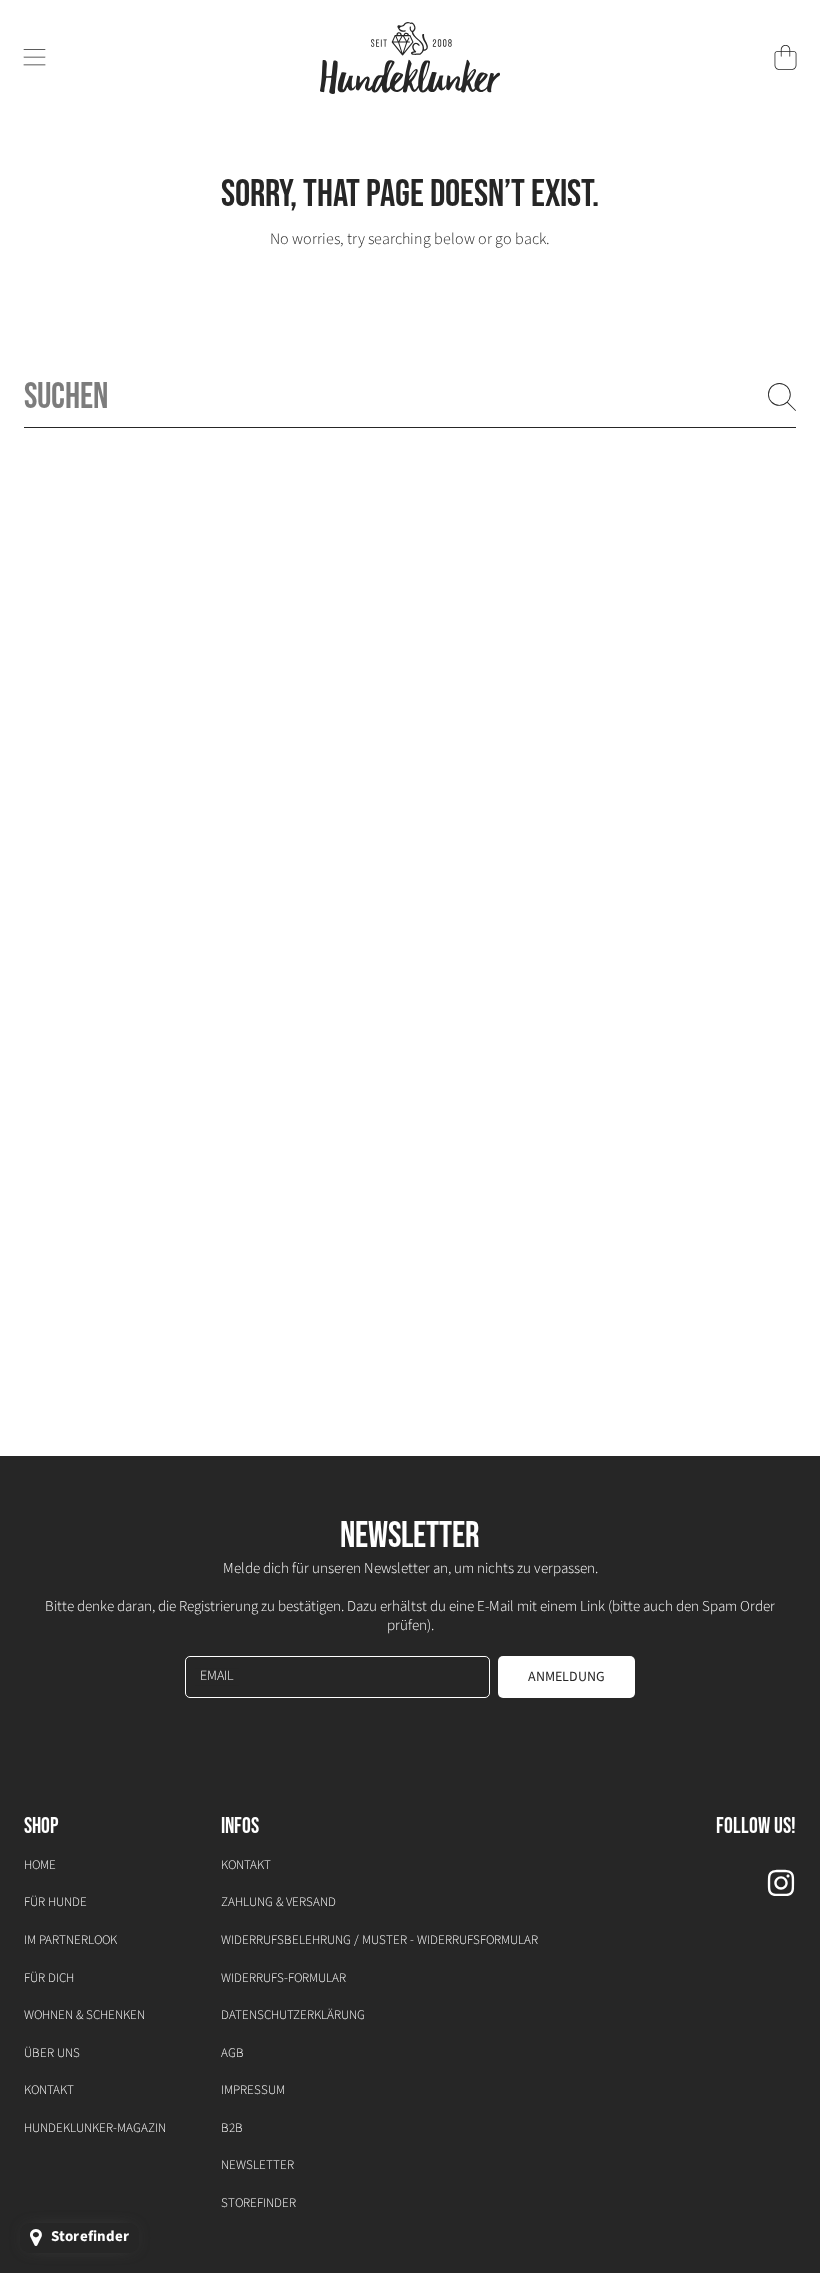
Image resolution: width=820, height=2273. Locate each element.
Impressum (253, 2090)
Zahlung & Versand (278, 1902)
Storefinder (258, 2203)
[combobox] (410, 397)
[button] (35, 58)
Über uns (52, 2053)
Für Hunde (55, 1902)
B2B (232, 2128)
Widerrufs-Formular (283, 1978)
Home (40, 1865)
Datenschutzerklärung (293, 2015)
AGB (232, 2053)
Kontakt (49, 2090)
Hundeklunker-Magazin (95, 2128)
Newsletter (257, 2165)
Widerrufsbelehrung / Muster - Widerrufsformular (379, 1940)
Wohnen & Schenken (84, 2015)
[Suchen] (782, 397)
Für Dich (49, 1978)
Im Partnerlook (70, 1940)
